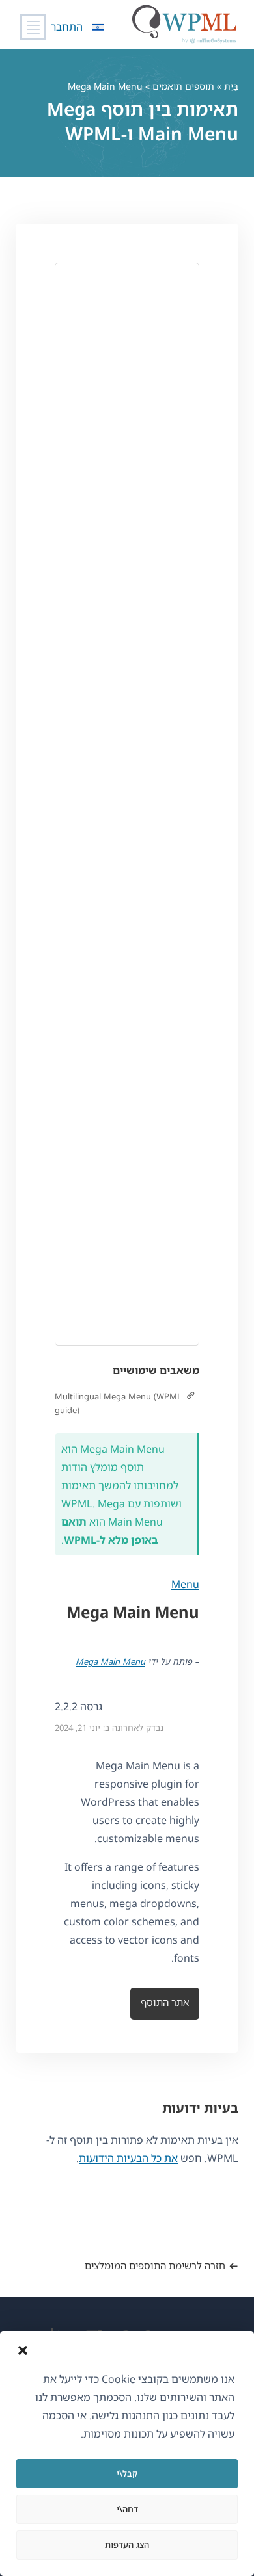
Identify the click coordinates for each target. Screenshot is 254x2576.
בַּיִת (231, 86)
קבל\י (127, 2473)
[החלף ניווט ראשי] (33, 27)
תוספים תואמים (183, 86)
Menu (185, 1584)
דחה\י (127, 2509)
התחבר (67, 27)
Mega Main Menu (110, 1661)
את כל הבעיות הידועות (128, 2158)
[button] (23, 2350)
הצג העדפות (127, 2545)
